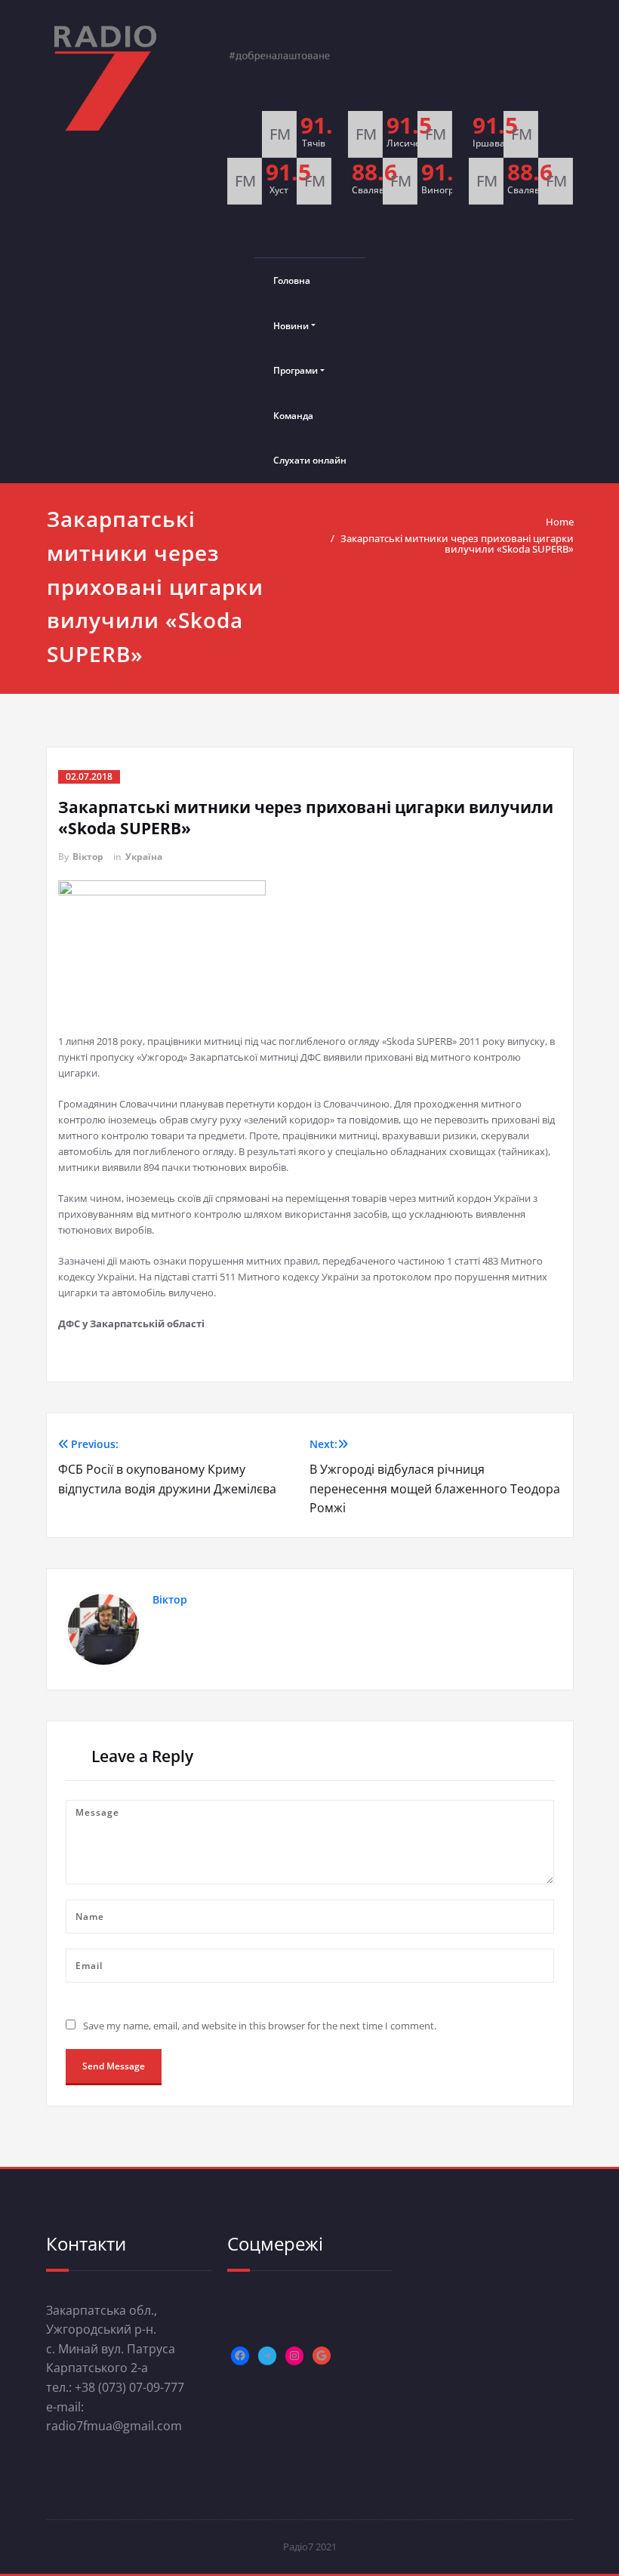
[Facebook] (240, 2356)
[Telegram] (267, 2356)
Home (560, 522)
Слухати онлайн (310, 460)
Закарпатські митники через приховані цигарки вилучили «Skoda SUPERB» (457, 544)
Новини (291, 326)
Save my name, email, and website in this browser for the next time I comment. (260, 2026)
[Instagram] (294, 2356)
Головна (292, 280)
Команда (293, 416)
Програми (296, 370)
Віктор (88, 857)
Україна (144, 857)
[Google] (322, 2356)
